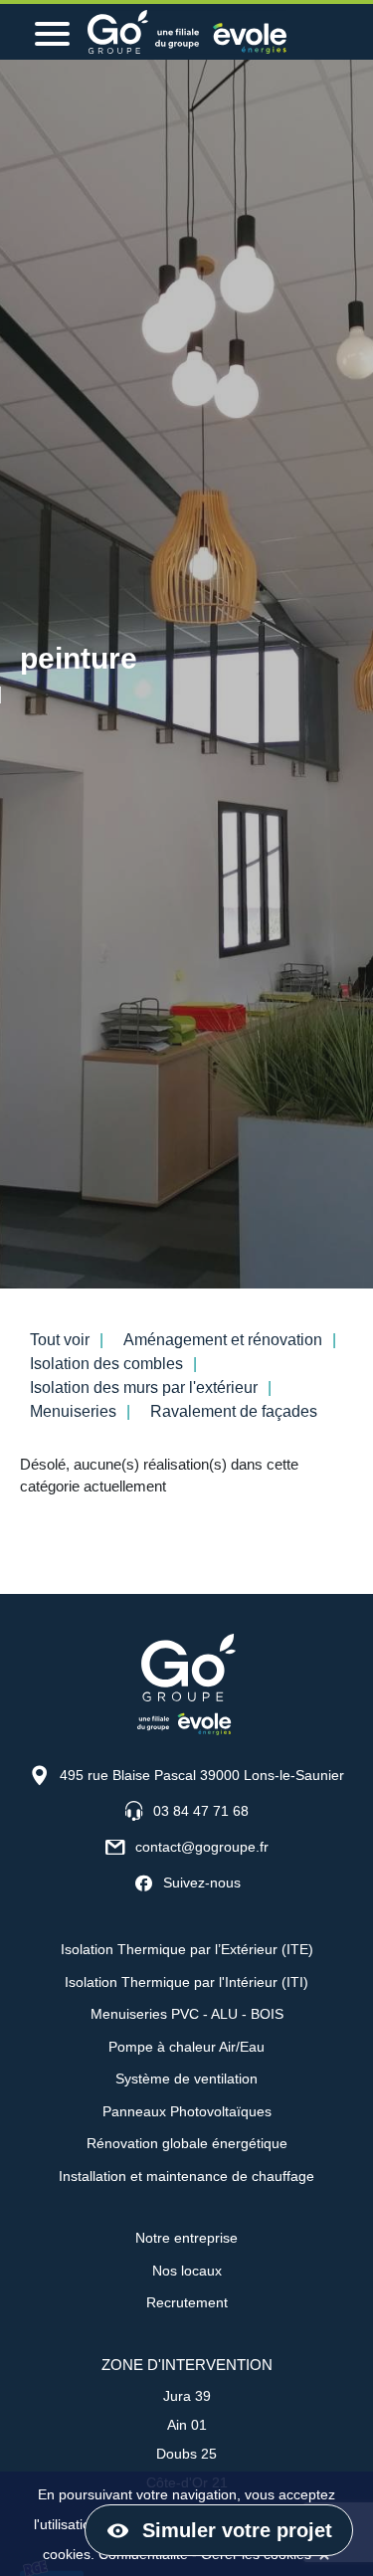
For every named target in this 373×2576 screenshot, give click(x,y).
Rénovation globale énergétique (187, 2143)
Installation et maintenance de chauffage (186, 2176)
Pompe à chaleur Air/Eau (186, 2047)
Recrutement (187, 2302)
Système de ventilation (186, 2079)
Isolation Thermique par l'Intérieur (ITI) (186, 1982)
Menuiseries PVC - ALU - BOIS (187, 2014)
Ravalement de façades (234, 1411)
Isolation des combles (106, 1364)
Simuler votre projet (237, 2530)
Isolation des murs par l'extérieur (144, 1387)
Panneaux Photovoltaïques (187, 2111)
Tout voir (60, 1340)
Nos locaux (187, 2271)
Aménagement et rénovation (223, 1340)
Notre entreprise (186, 2238)
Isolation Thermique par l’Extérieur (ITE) (187, 1949)
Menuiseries (73, 1411)
